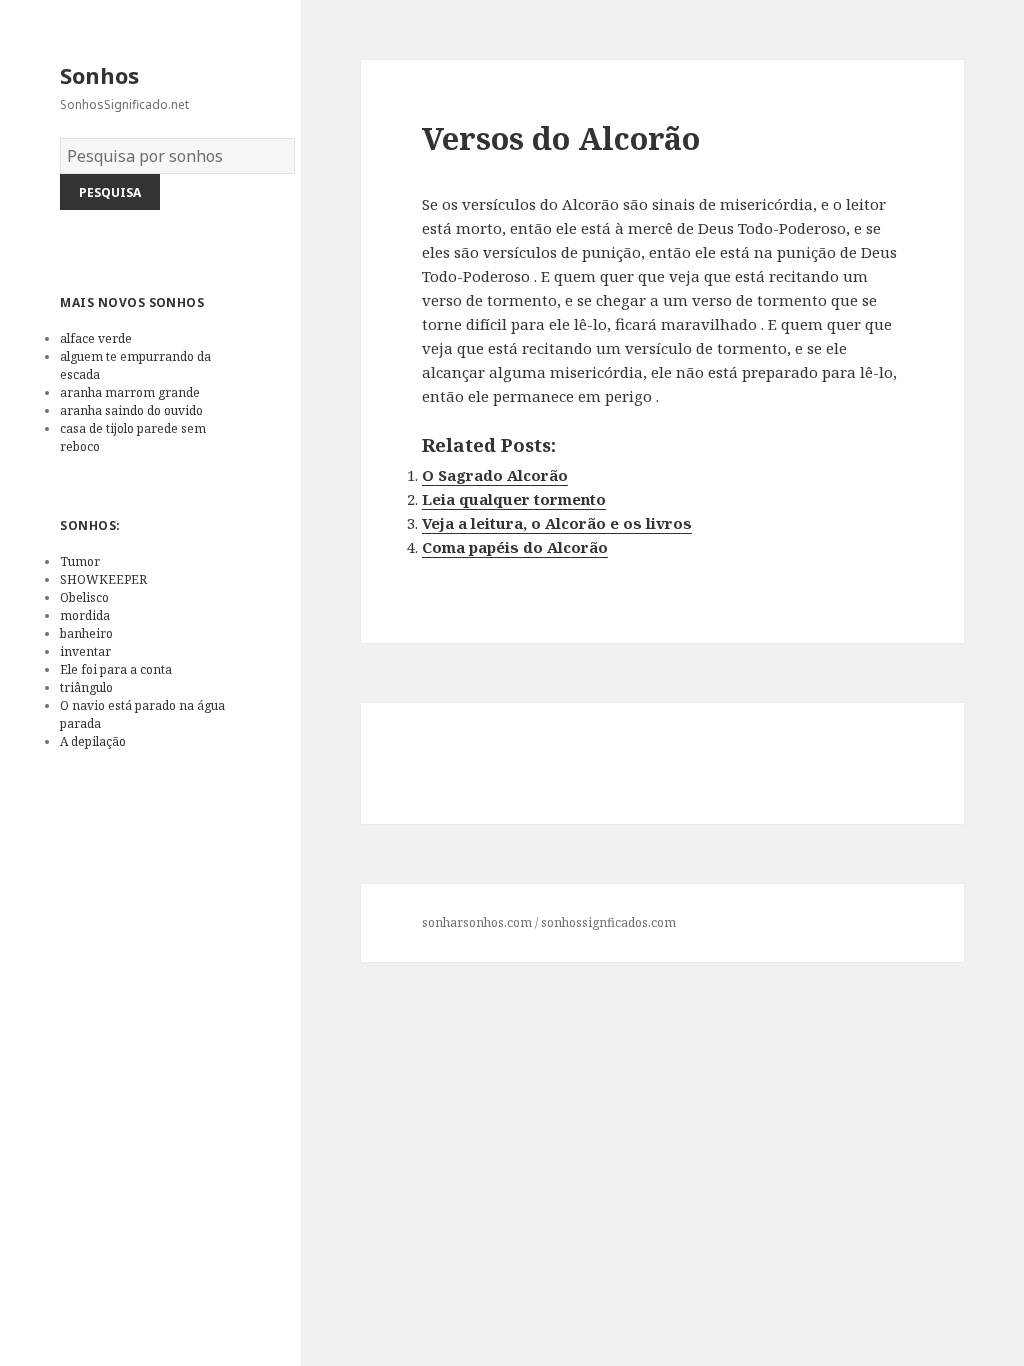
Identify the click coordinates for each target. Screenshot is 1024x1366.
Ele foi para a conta (116, 669)
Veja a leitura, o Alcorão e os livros (557, 523)
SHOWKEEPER (103, 579)
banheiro (86, 633)
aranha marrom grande (130, 392)
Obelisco (84, 597)
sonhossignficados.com (608, 922)
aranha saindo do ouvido (131, 410)
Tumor (80, 561)
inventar (85, 651)
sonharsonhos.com (477, 922)
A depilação (93, 741)
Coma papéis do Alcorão (515, 547)
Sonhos (99, 75)
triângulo (86, 687)
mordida (85, 615)
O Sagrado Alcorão (495, 475)
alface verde (96, 338)
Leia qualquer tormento (514, 499)
